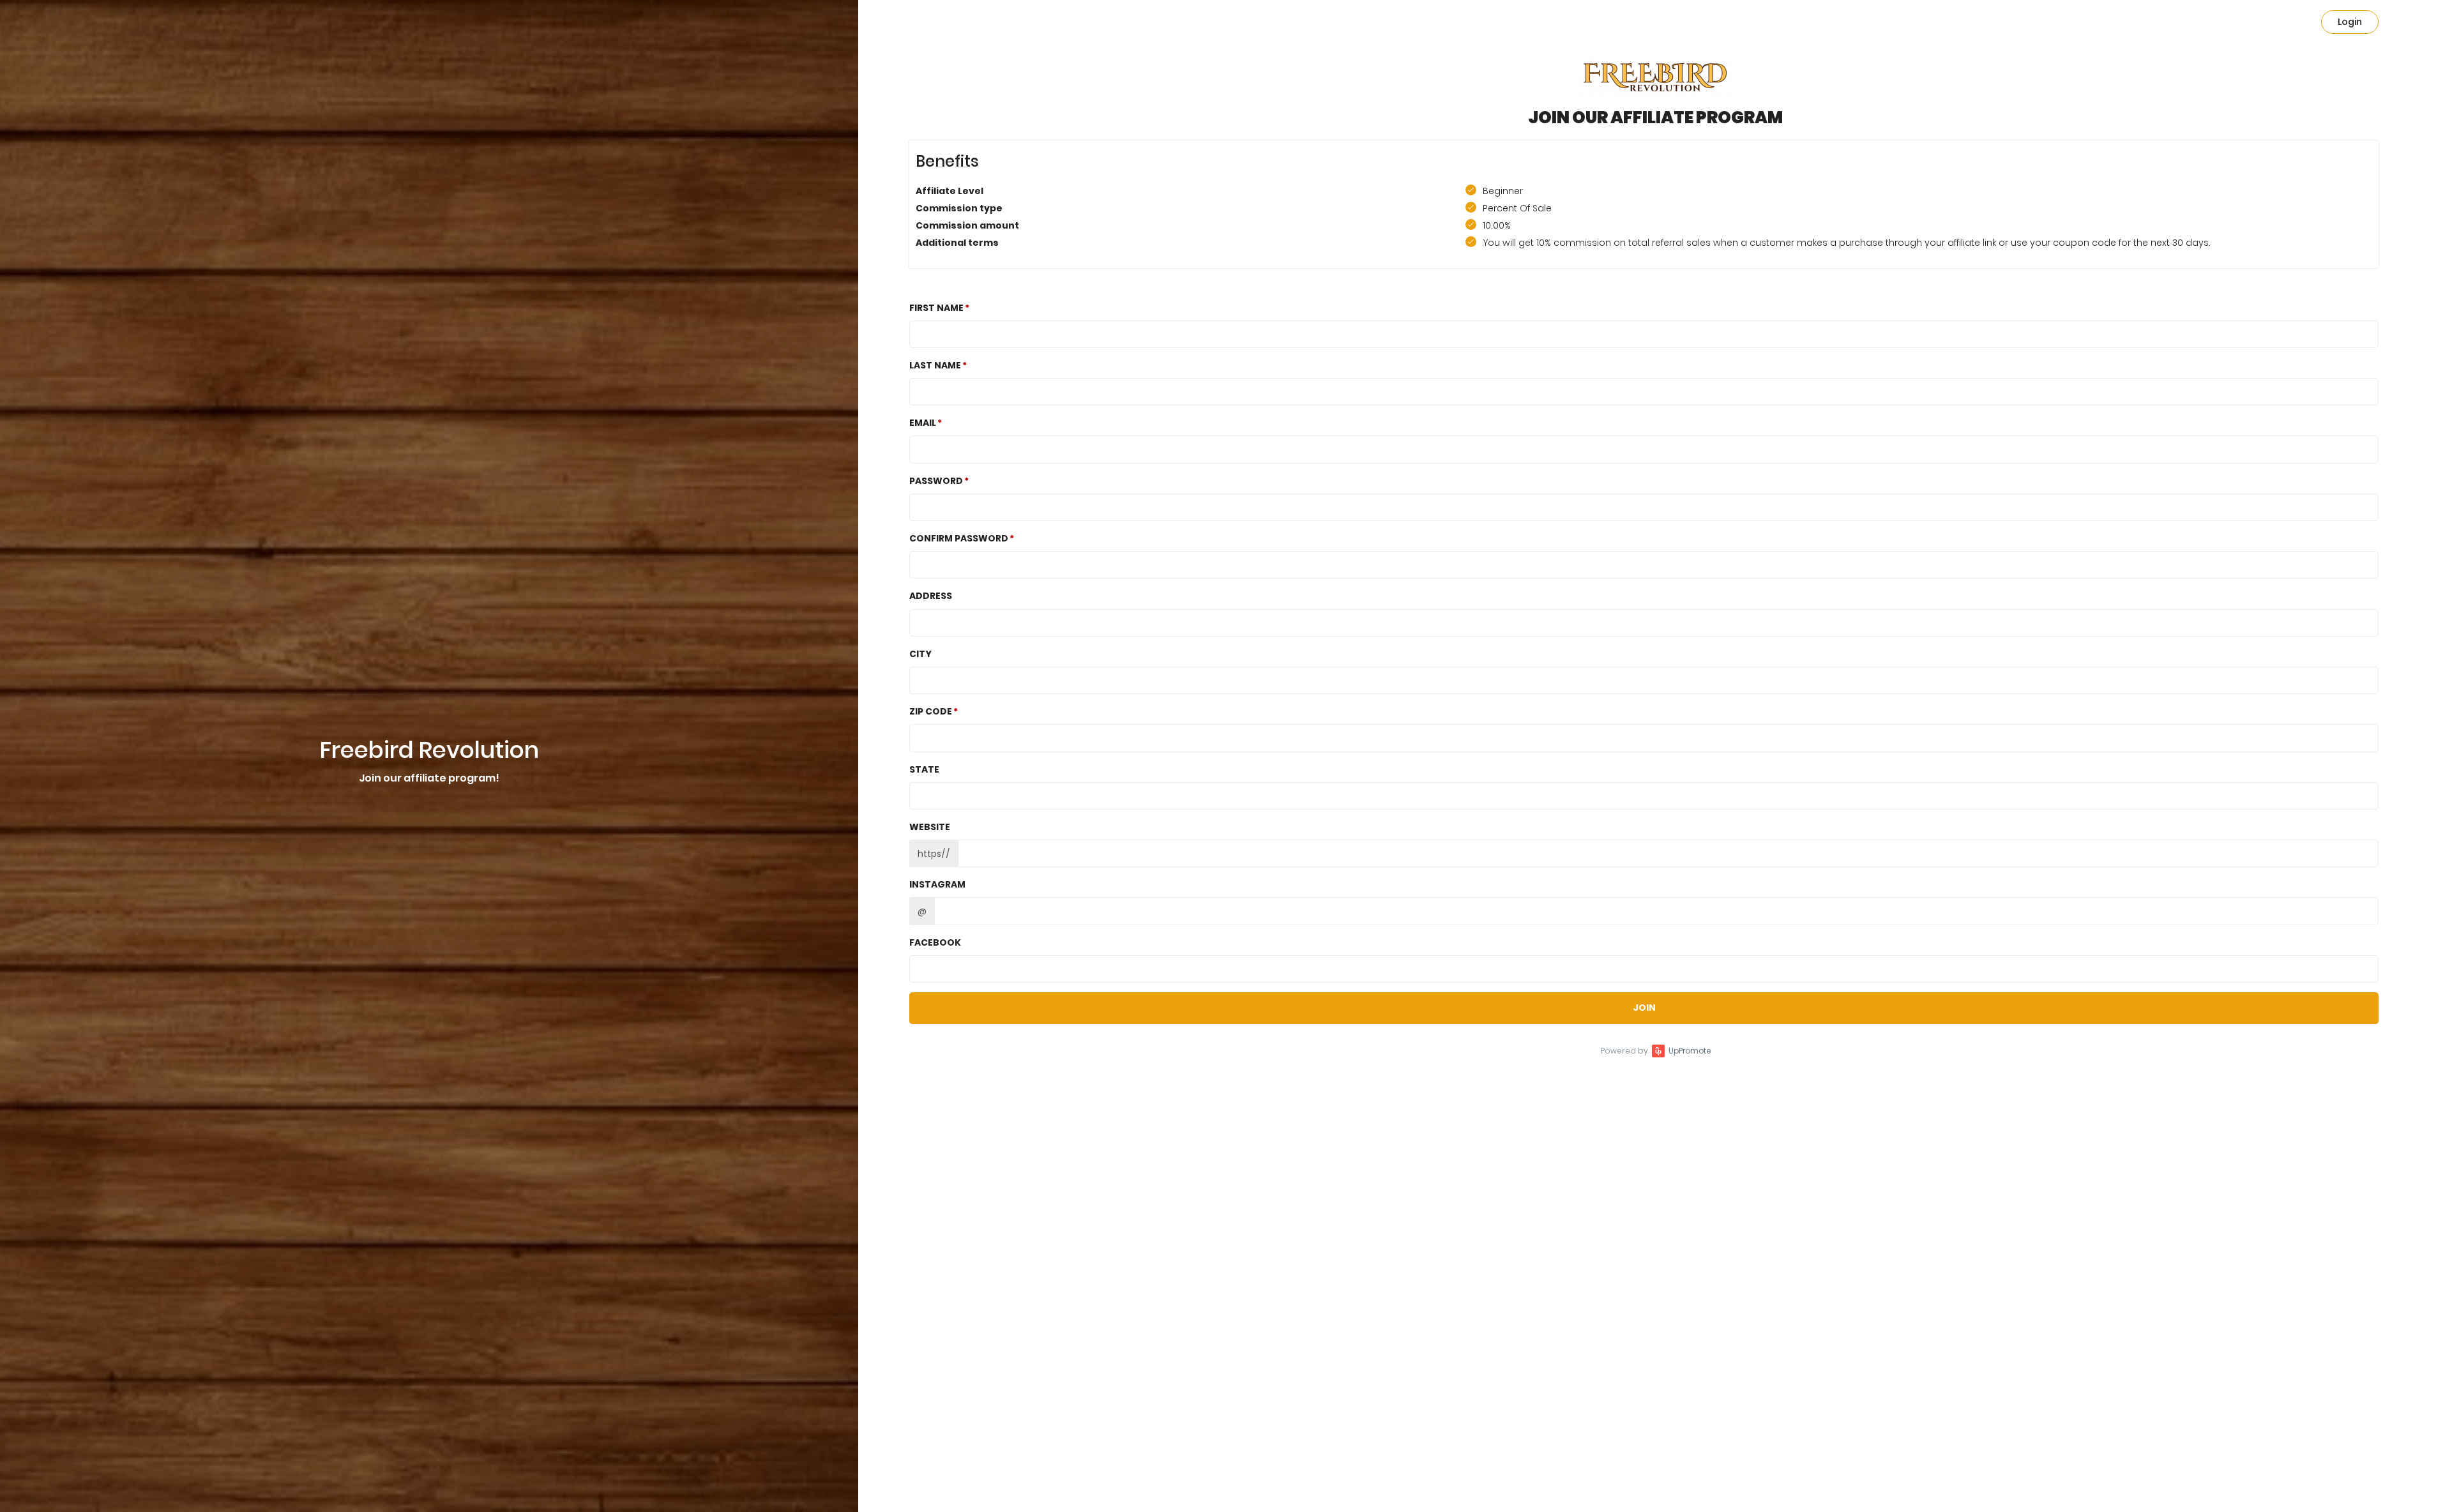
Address (931, 596)
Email (923, 423)
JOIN (1644, 1008)
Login (2350, 22)
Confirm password (959, 538)
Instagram (937, 884)
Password (936, 481)
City (920, 654)
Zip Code (931, 711)
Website (930, 827)
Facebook (935, 942)
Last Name (935, 365)
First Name (936, 308)
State (924, 769)
